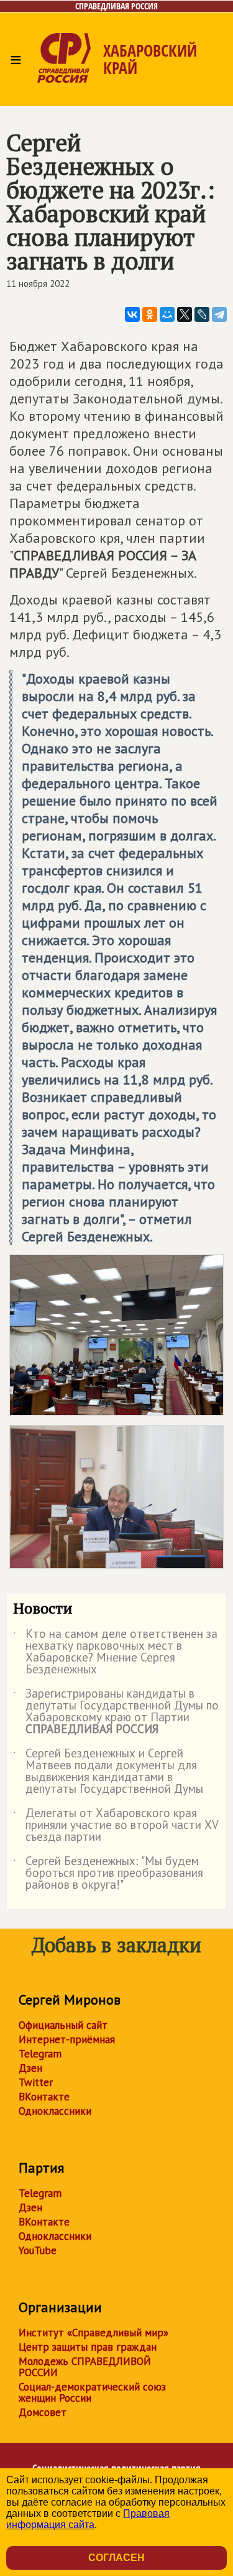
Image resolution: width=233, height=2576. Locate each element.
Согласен (116, 2558)
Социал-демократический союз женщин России (92, 2392)
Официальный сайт (63, 2025)
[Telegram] (219, 314)
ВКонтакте (44, 2097)
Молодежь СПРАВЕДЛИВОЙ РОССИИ (85, 2367)
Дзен (30, 2068)
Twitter (36, 2082)
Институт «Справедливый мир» (94, 2333)
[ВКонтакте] (132, 314)
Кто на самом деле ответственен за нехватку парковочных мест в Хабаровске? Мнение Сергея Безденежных (115, 1652)
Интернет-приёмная (67, 2039)
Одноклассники (55, 2111)
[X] (185, 314)
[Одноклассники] (150, 314)
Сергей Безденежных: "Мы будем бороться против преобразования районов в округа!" (108, 1873)
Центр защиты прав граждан (88, 2347)
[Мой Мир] (167, 314)
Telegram (40, 2054)
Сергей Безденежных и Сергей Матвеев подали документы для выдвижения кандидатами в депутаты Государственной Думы (108, 1772)
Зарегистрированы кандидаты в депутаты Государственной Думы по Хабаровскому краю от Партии (116, 1712)
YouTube (38, 2250)
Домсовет (43, 2412)
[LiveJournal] (202, 314)
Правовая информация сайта (88, 2519)
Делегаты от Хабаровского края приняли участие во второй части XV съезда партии (116, 1826)
